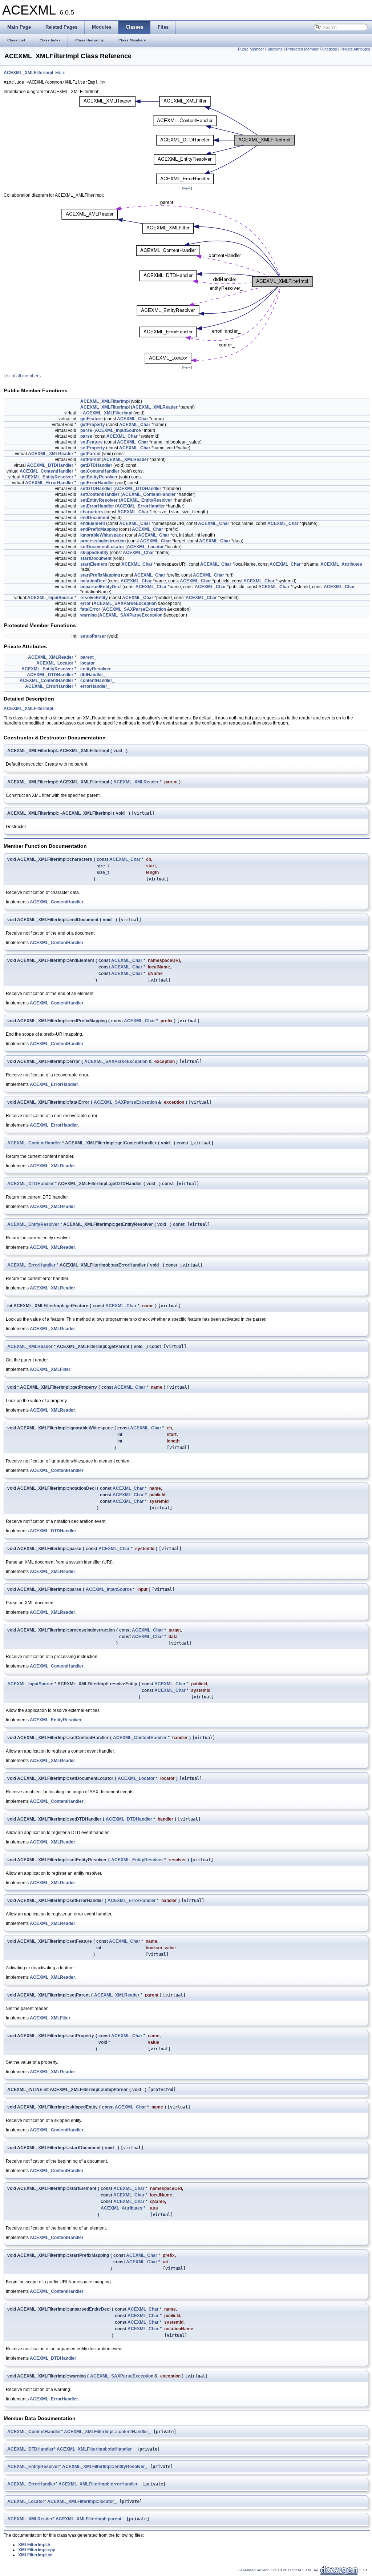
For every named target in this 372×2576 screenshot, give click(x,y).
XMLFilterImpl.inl (35, 2555)
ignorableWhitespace (102, 535)
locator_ (89, 663)
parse (86, 430)
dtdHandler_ (93, 675)
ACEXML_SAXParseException (125, 603)
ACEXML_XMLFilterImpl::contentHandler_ (107, 2432)
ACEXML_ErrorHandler (49, 483)
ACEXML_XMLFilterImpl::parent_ (90, 2519)
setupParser (93, 636)
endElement (93, 523)
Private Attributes (355, 49)
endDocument (95, 518)
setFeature (92, 442)
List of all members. (23, 376)
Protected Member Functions (312, 49)
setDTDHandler (96, 489)
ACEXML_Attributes (341, 564)
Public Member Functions (260, 49)
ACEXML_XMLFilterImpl (28, 73)
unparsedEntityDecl (101, 587)
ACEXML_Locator (145, 547)
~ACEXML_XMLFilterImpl (106, 413)
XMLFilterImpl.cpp (37, 2550)
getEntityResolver (99, 477)
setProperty (93, 448)
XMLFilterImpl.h (34, 2545)
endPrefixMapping (99, 529)
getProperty (93, 425)
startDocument (96, 558)
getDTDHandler (96, 465)
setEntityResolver (99, 500)
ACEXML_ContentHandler (46, 471)
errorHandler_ (95, 686)
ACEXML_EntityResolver (47, 477)
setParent (90, 460)
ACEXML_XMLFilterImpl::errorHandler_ (99, 2484)
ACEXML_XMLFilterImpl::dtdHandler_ (96, 2449)
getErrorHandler (97, 483)
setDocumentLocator (102, 547)
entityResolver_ (97, 669)
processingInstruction (103, 541)
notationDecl (93, 581)
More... (62, 73)
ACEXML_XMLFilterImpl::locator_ (82, 2501)
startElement (94, 564)
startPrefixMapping (100, 575)
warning (88, 615)
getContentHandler (100, 471)
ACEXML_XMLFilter (50, 1369)
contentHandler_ (98, 681)
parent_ (88, 657)
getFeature (92, 419)
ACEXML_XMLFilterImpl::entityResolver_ (105, 2467)
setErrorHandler (97, 506)
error (86, 603)
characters (92, 512)
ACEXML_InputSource (118, 430)
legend (187, 188)
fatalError (90, 609)
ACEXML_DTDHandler (50, 465)
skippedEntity (94, 553)
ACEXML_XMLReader (155, 407)
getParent (90, 454)
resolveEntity (94, 598)
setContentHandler (100, 494)
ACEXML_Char (133, 419)
